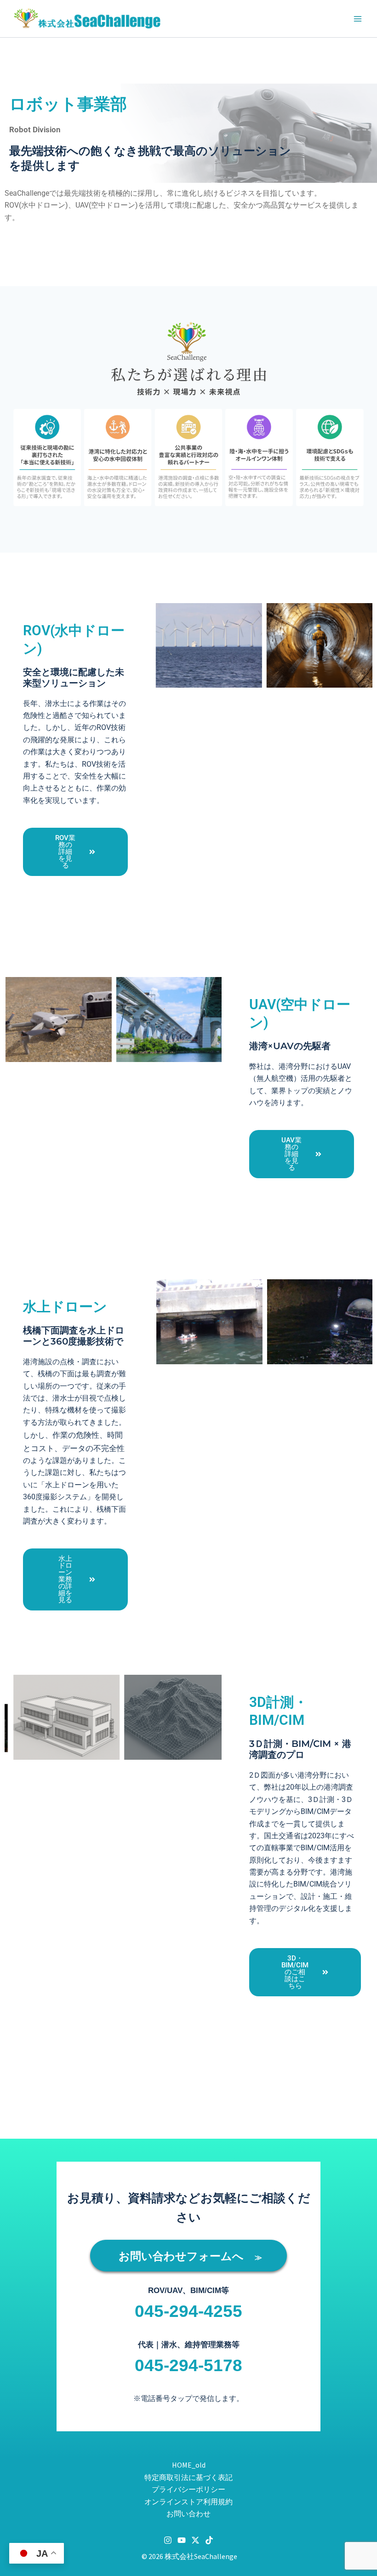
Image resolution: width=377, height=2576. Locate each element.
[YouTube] (182, 2540)
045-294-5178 (188, 2365)
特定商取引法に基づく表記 (188, 2477)
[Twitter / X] (195, 2540)
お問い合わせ (188, 2514)
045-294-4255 (188, 2311)
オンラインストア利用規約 (188, 2502)
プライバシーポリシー (188, 2489)
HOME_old (189, 2465)
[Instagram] (168, 2540)
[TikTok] (209, 2540)
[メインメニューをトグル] (358, 19)
